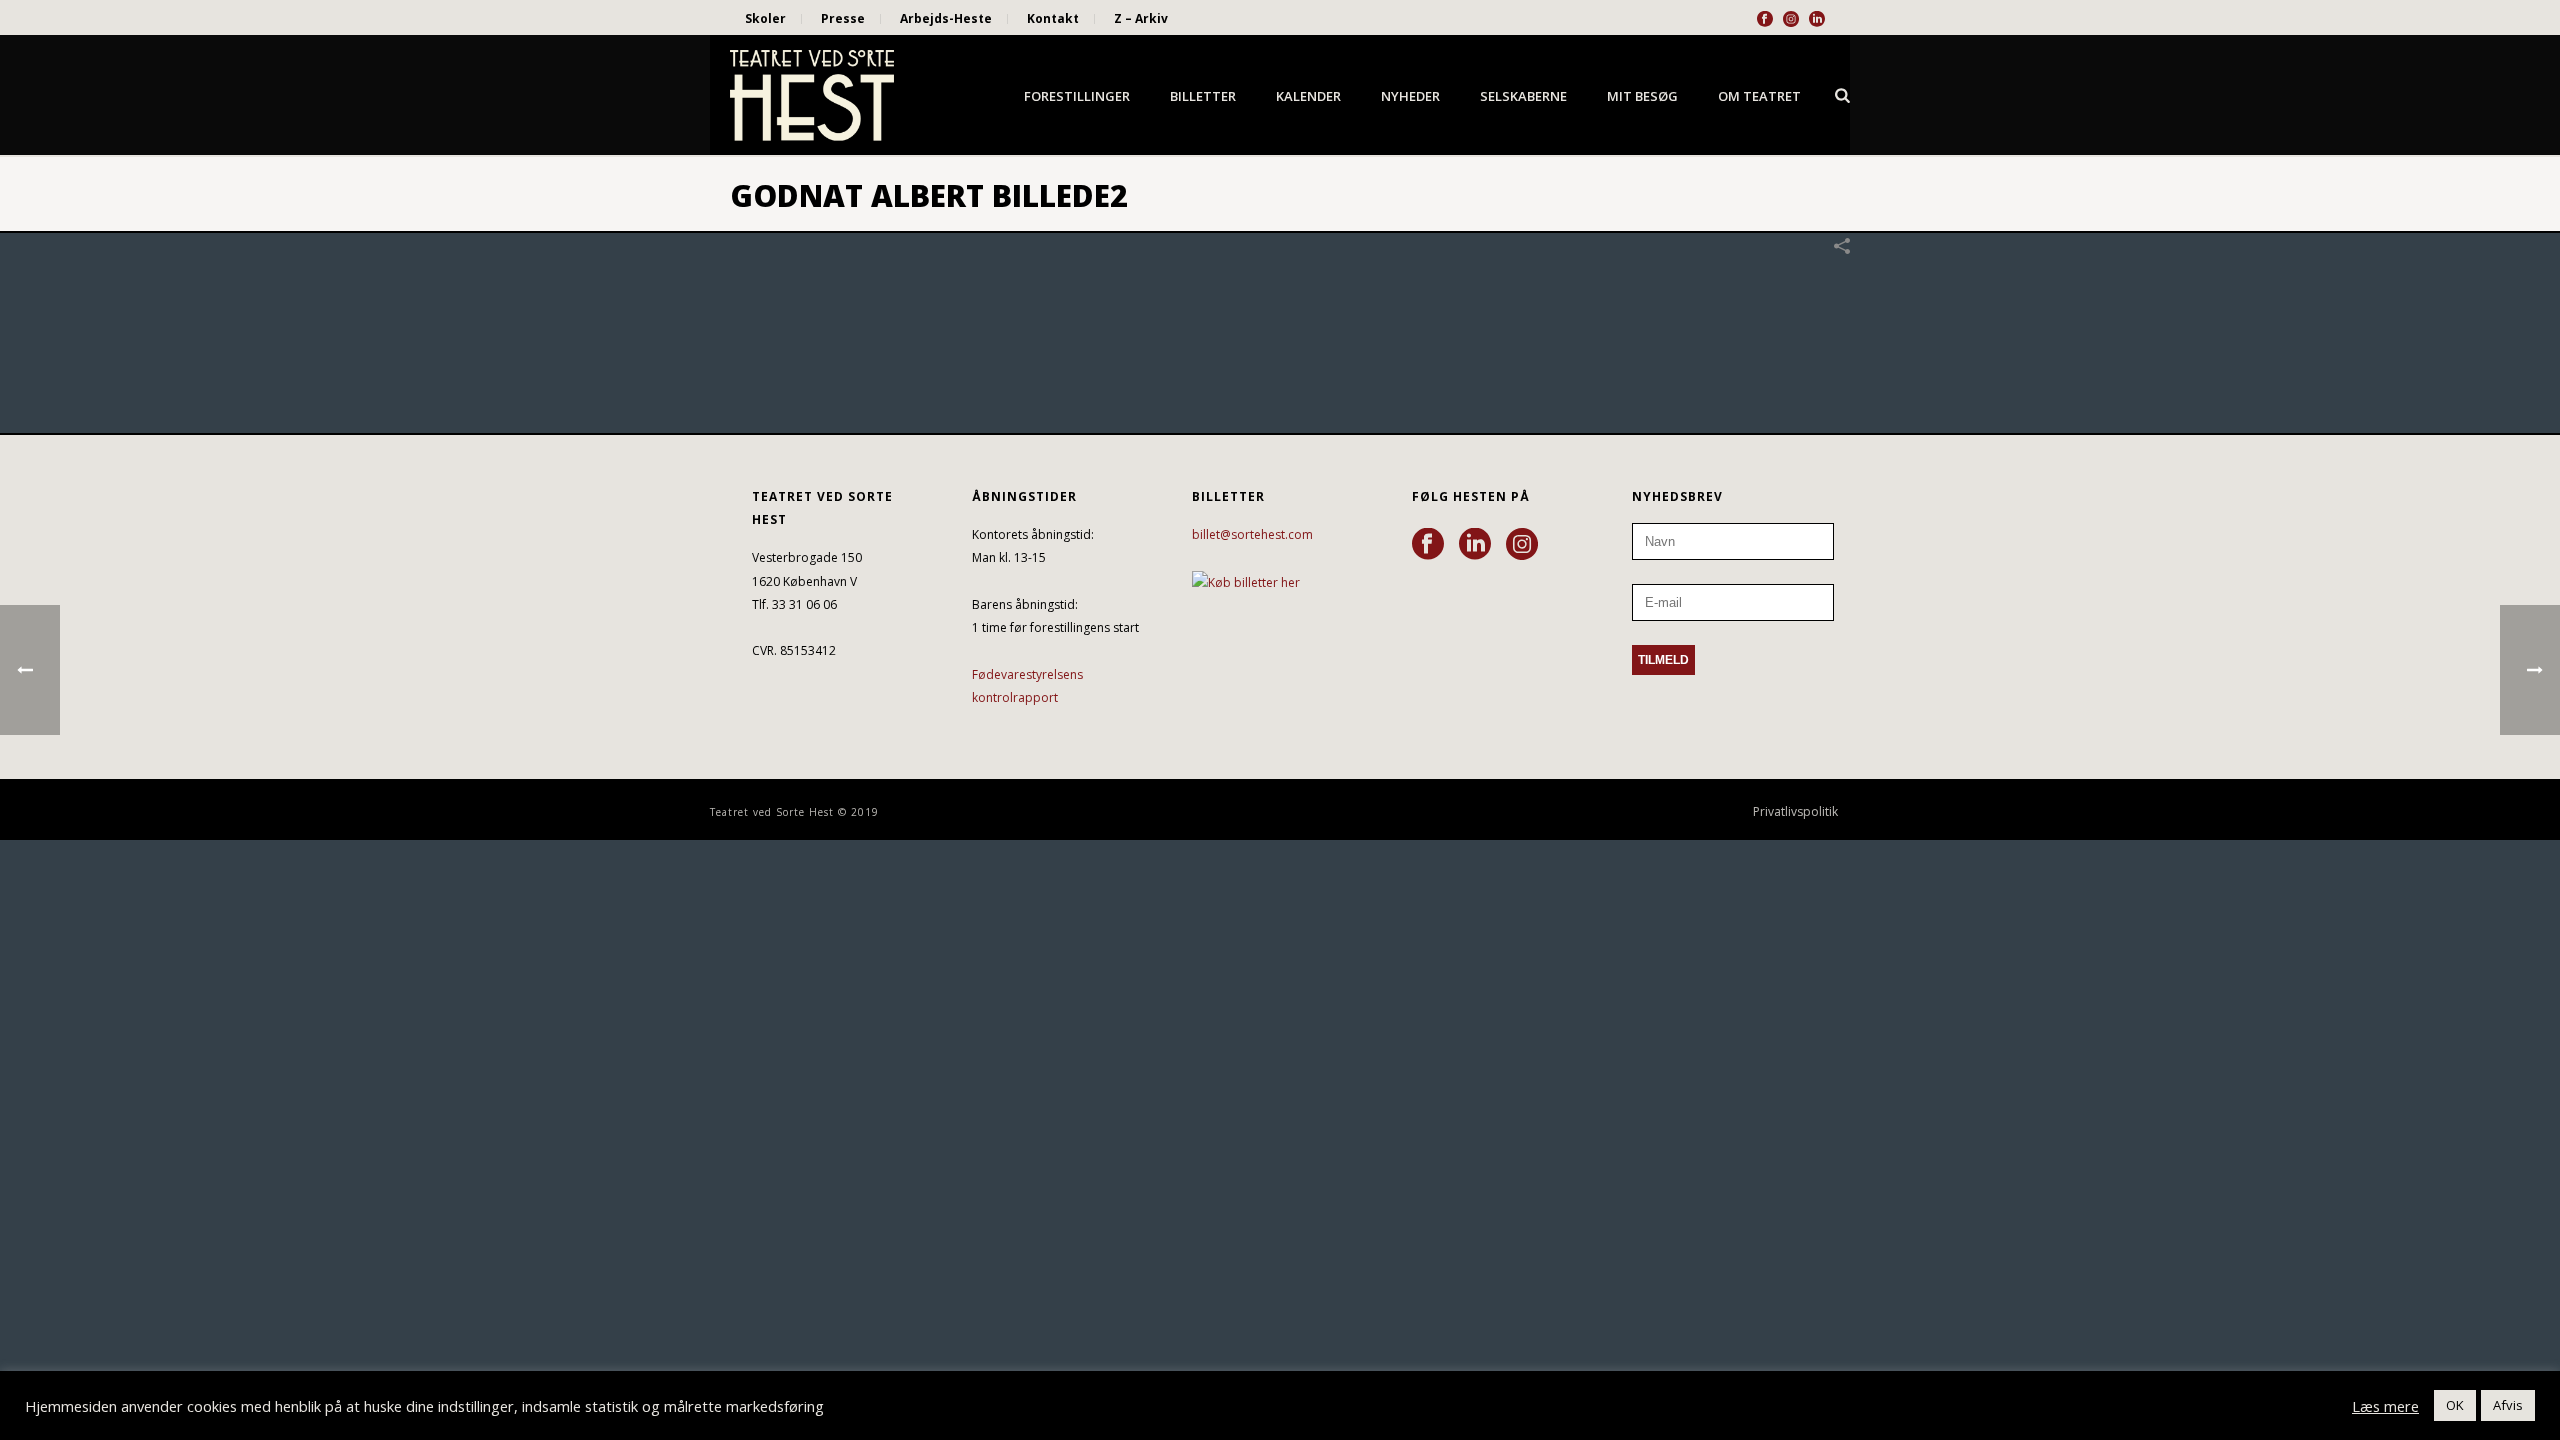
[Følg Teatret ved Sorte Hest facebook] (1428, 545)
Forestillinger (1077, 96)
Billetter (1203, 96)
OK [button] (2455, 1405)
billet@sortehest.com (1252, 534)
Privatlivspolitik (1795, 812)
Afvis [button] (2508, 1405)
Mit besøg (1642, 96)
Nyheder (1410, 96)
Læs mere (2385, 1406)
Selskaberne (1523, 96)
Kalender (1308, 96)
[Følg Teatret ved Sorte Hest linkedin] (1475, 545)
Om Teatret (1759, 96)
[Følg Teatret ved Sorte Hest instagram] (1522, 545)
